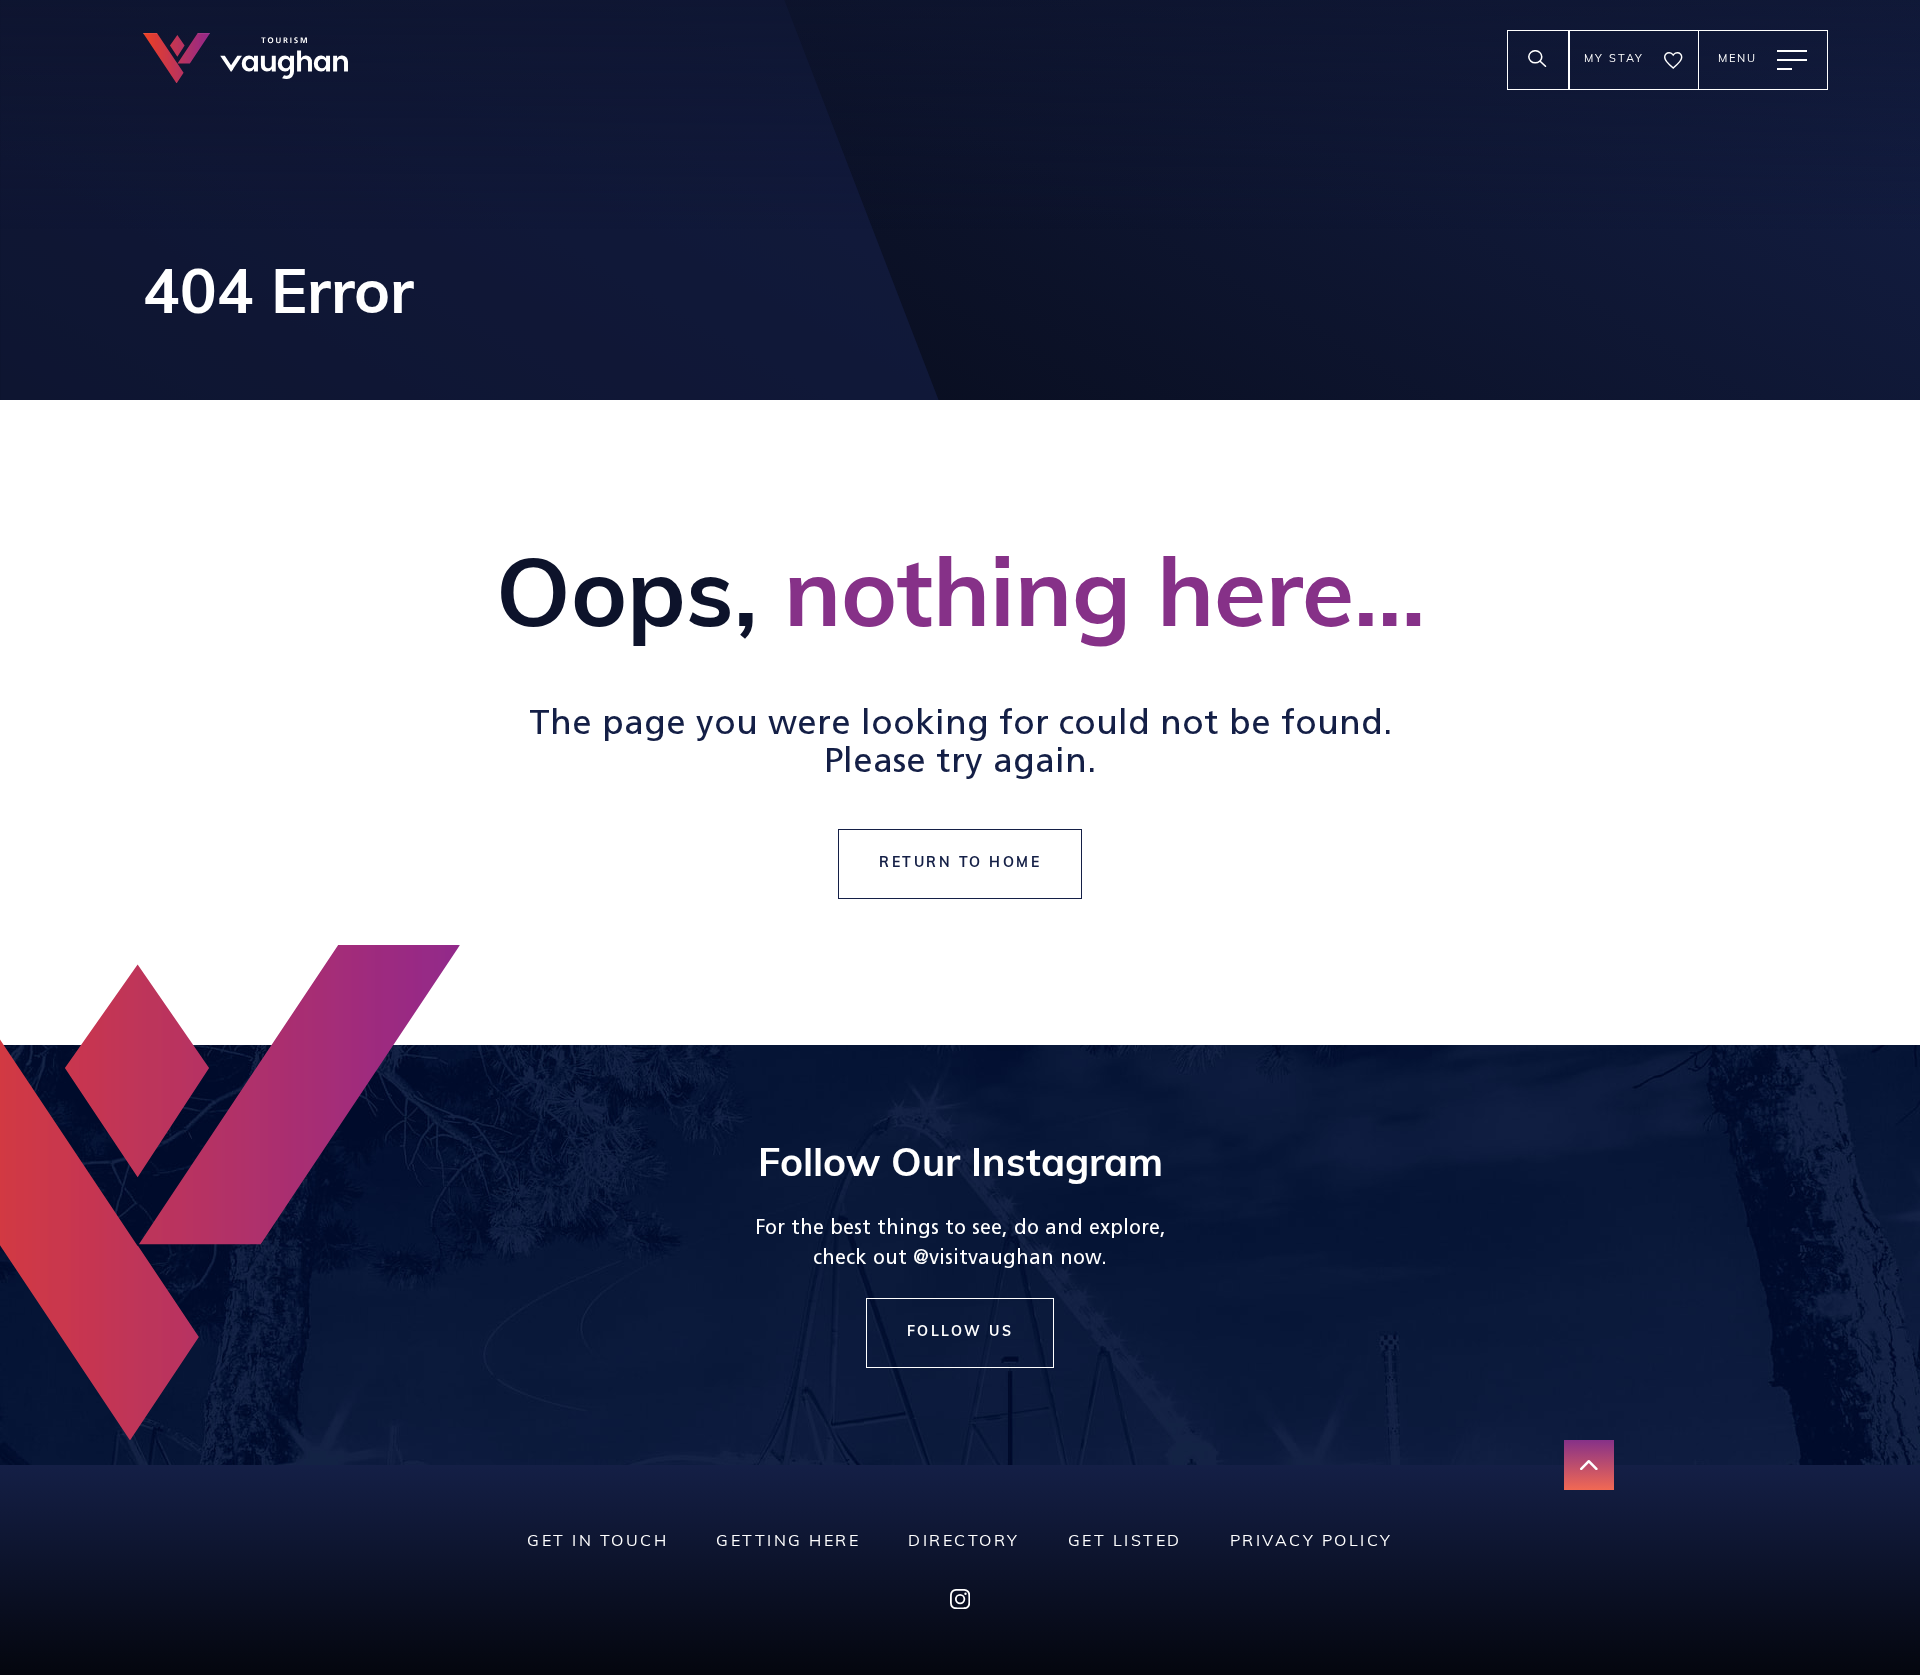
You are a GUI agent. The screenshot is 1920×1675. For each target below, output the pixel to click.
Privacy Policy (1311, 1542)
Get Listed (1125, 1542)
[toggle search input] (1538, 60)
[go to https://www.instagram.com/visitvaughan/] (960, 1603)
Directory (964, 1542)
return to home (960, 863)
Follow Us (960, 1332)
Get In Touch (597, 1542)
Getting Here (788, 1542)
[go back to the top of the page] (1589, 1465)
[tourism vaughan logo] (245, 60)
